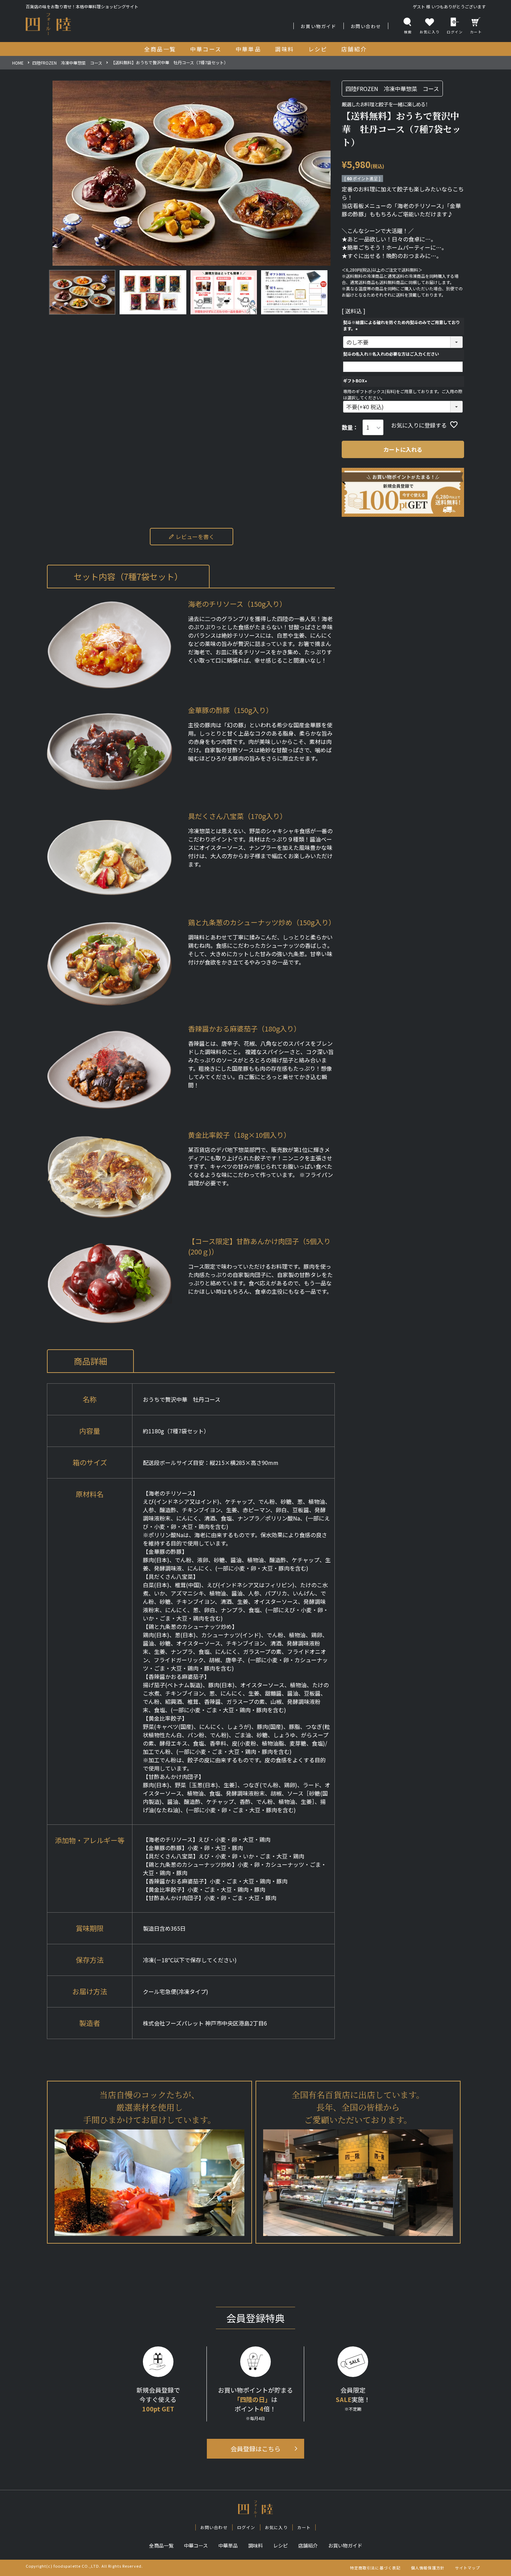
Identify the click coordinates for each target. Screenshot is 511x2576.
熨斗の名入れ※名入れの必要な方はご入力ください (391, 354)
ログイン (455, 32)
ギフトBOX (356, 381)
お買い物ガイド (318, 26)
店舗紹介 (308, 2545)
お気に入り (276, 2527)
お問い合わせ (366, 26)
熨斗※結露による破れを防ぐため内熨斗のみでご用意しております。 (401, 325)
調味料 (255, 2545)
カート (476, 32)
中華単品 (228, 2545)
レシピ (281, 2545)
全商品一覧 (161, 2545)
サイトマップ (468, 2568)
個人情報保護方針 (428, 2568)
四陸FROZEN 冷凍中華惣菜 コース (67, 63)
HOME (18, 63)
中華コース (196, 2545)
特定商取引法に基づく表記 (375, 2568)
